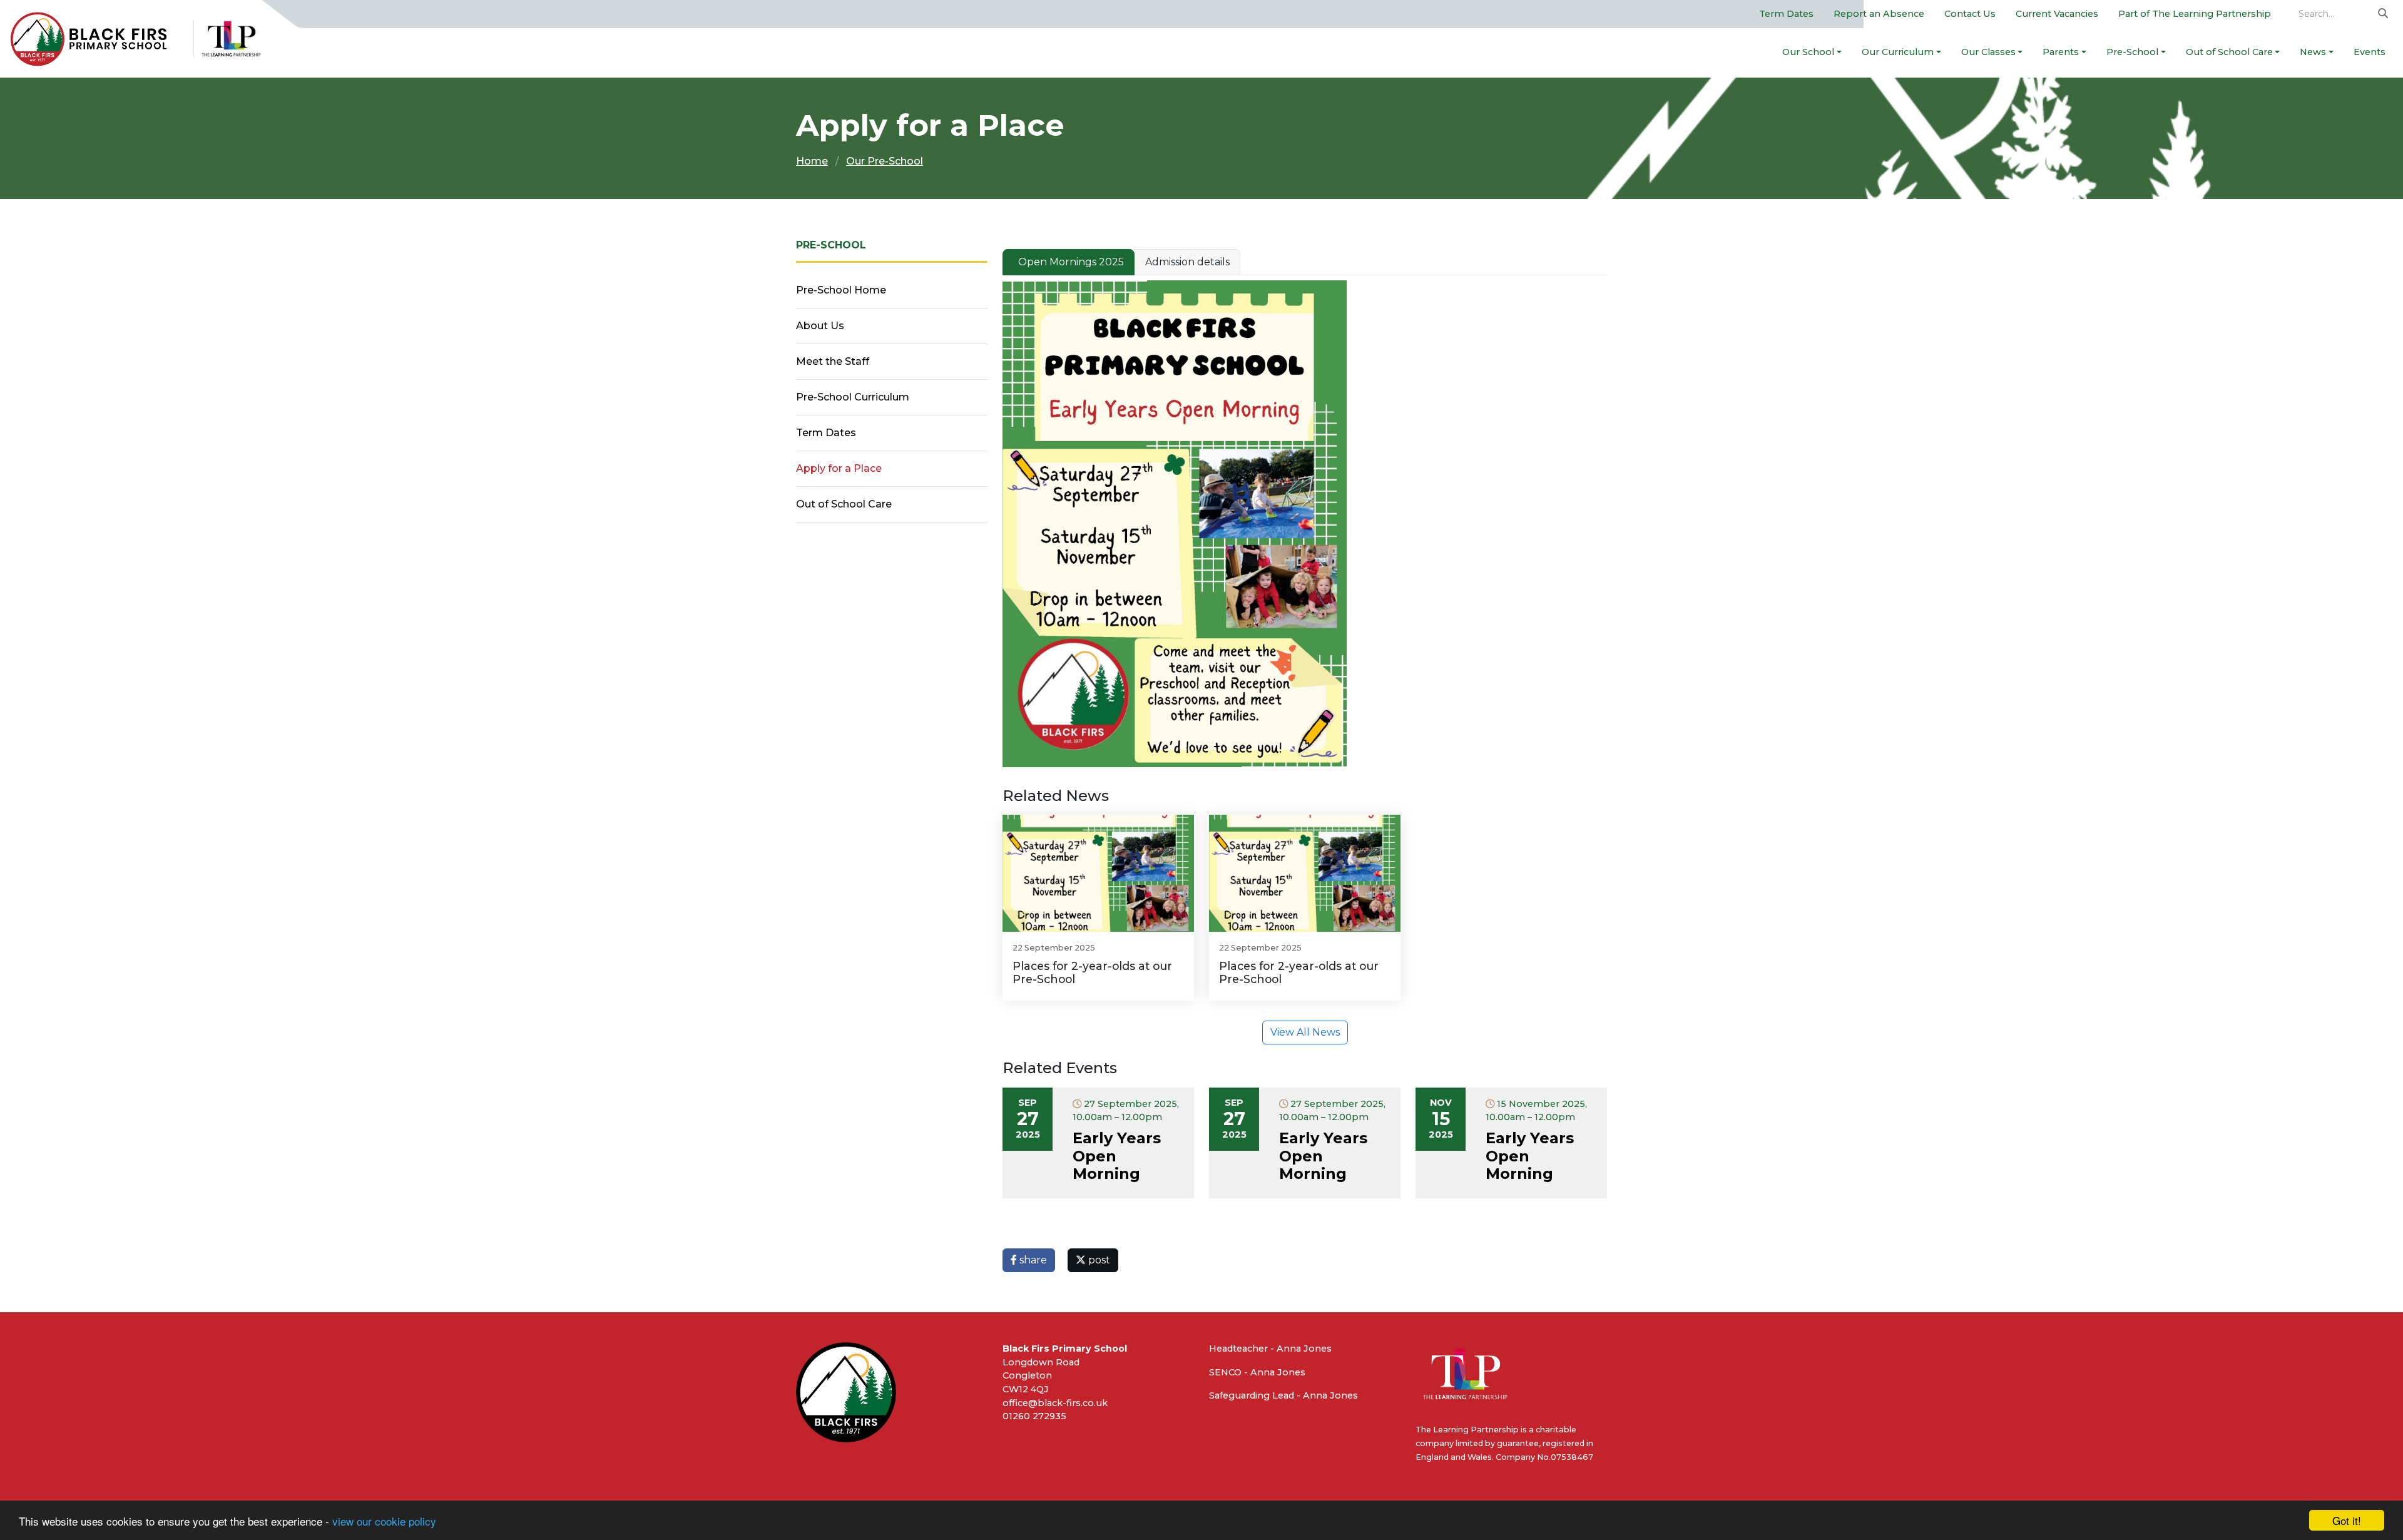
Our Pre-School (885, 161)
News (2313, 52)
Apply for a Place (839, 468)
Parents (2061, 52)
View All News (1305, 1032)
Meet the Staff (833, 361)
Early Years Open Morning (1117, 1156)
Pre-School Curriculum (853, 397)
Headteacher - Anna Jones (1270, 1349)
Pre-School (2132, 52)
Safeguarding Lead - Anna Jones (1283, 1395)
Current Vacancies (2057, 14)
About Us (820, 326)
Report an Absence (1879, 14)
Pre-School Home (841, 290)
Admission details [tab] (1187, 262)
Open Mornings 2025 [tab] (1071, 262)
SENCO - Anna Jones (1257, 1372)
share (1032, 1260)
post (1098, 1260)
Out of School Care (2229, 52)
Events (2370, 52)
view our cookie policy (384, 1521)
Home (812, 161)
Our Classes (1988, 52)
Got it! (2347, 1520)
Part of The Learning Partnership (2195, 14)
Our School (1808, 52)
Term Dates (1786, 14)
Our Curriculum (1898, 52)
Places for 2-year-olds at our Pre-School (1092, 972)
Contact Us (1970, 14)
